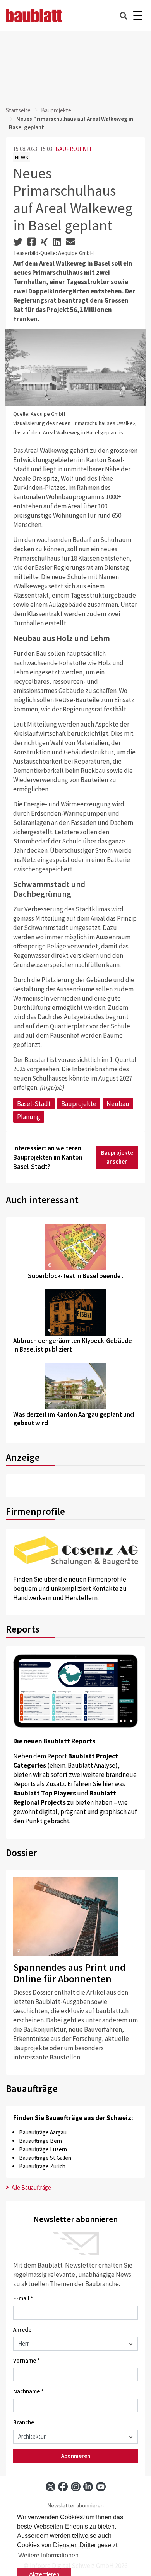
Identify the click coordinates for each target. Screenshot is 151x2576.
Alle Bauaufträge (31, 2187)
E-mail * (23, 2298)
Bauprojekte (56, 110)
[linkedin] (88, 2487)
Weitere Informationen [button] (48, 2555)
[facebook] (63, 2487)
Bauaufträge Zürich (42, 2166)
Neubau (118, 1104)
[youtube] (101, 2487)
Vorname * (27, 2360)
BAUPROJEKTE (74, 149)
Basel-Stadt (34, 1104)
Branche (24, 2422)
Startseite (18, 110)
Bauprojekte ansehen (117, 1157)
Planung (29, 1117)
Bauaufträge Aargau (43, 2132)
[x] (51, 2487)
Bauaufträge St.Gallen (45, 2158)
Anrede (22, 2330)
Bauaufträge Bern (40, 2141)
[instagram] (76, 2487)
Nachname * (28, 2391)
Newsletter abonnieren (75, 2506)
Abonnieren (76, 2456)
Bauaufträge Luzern (43, 2149)
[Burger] (138, 16)
